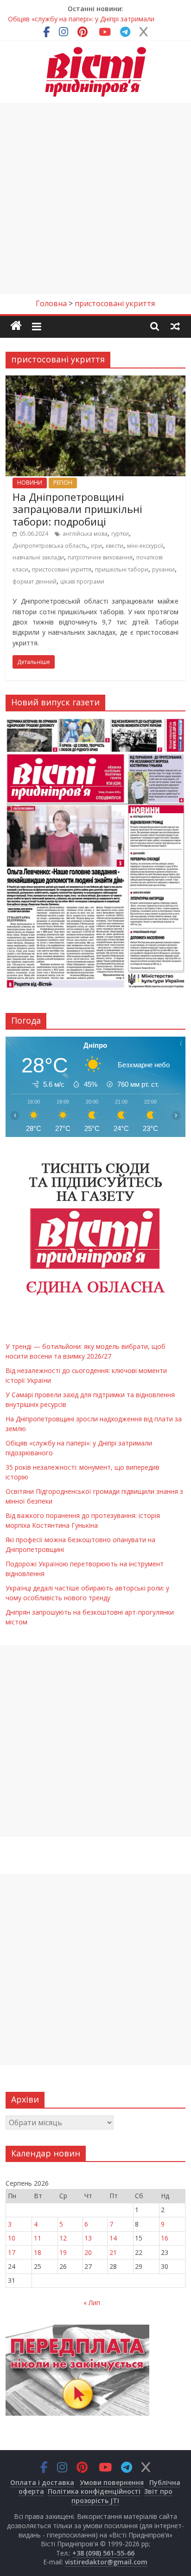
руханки (163, 569)
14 (113, 2238)
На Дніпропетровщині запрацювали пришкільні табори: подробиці (77, 509)
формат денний (35, 582)
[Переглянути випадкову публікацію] (175, 326)
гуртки (120, 534)
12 (63, 2238)
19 (63, 2252)
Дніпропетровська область (50, 546)
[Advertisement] (95, 198)
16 (165, 2238)
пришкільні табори (122, 569)
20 (88, 2252)
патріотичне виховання (100, 557)
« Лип (92, 2303)
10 (12, 2238)
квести (115, 546)
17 (12, 2252)
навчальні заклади (38, 557)
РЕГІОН (63, 483)
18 (38, 2252)
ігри (96, 546)
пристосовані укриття (62, 569)
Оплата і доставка (42, 2482)
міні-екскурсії (145, 546)
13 (88, 2238)
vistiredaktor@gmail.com (106, 2562)
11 (38, 2238)
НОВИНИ (30, 483)
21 (113, 2252)
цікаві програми (82, 582)
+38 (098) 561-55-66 (103, 2553)
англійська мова (85, 534)
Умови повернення (112, 2482)
